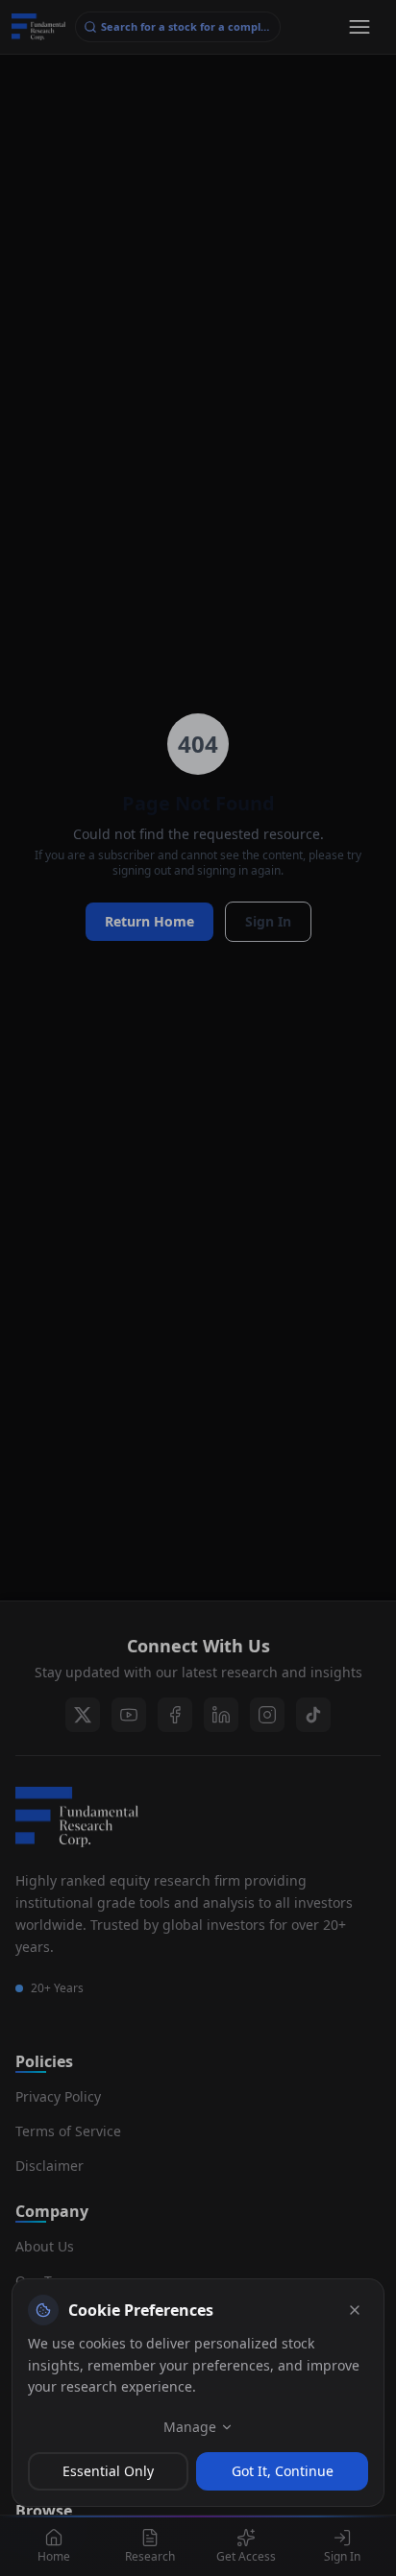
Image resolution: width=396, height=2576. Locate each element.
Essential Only (108, 2471)
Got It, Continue (283, 2471)
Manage (190, 2427)
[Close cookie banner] (355, 2310)
